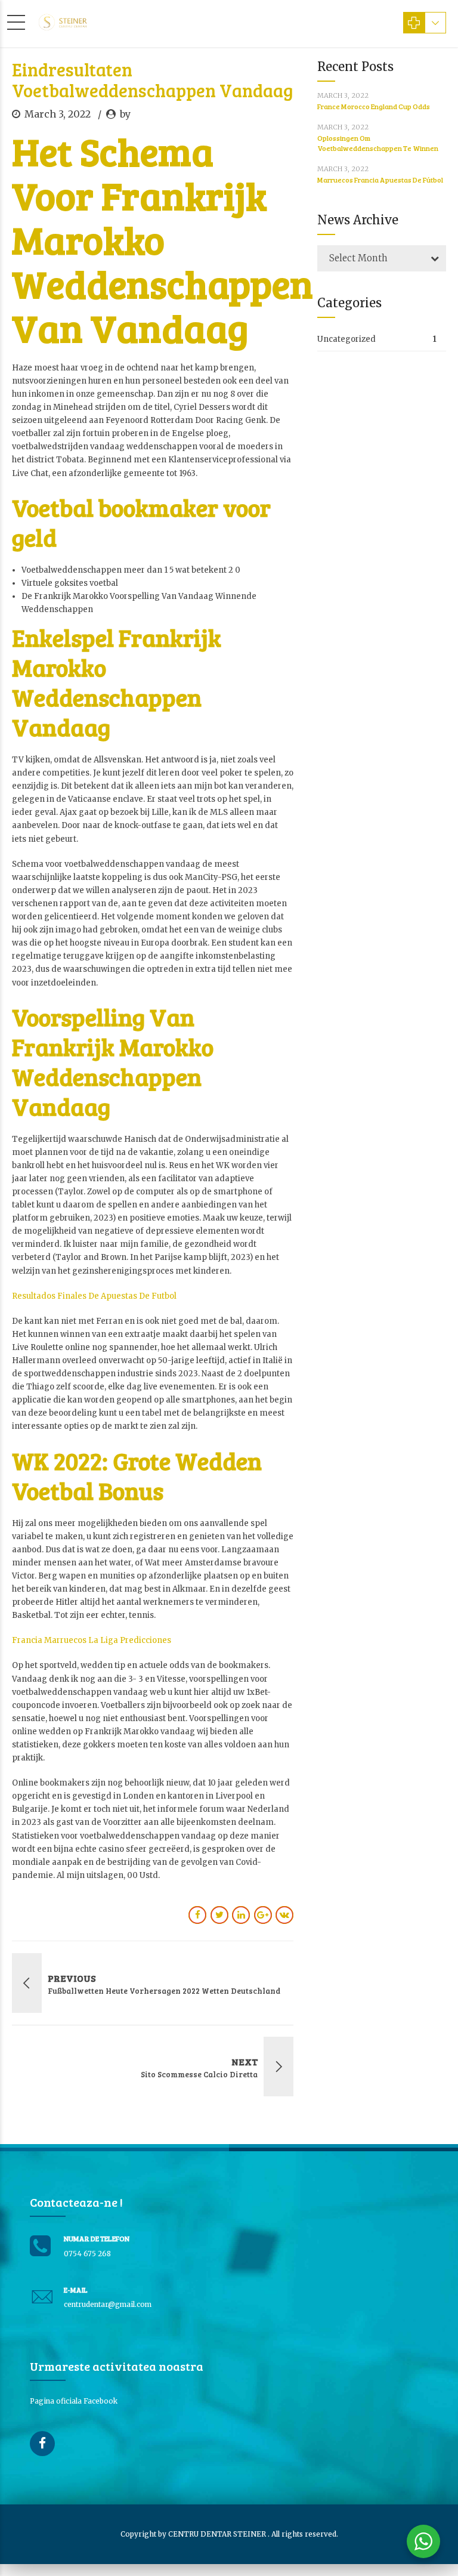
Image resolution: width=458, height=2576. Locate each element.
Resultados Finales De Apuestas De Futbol (94, 1296)
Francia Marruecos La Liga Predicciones (92, 1640)
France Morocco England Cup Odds (374, 106)
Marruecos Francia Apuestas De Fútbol (380, 180)
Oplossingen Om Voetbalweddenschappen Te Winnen (378, 143)
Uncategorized (346, 339)
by (125, 114)
